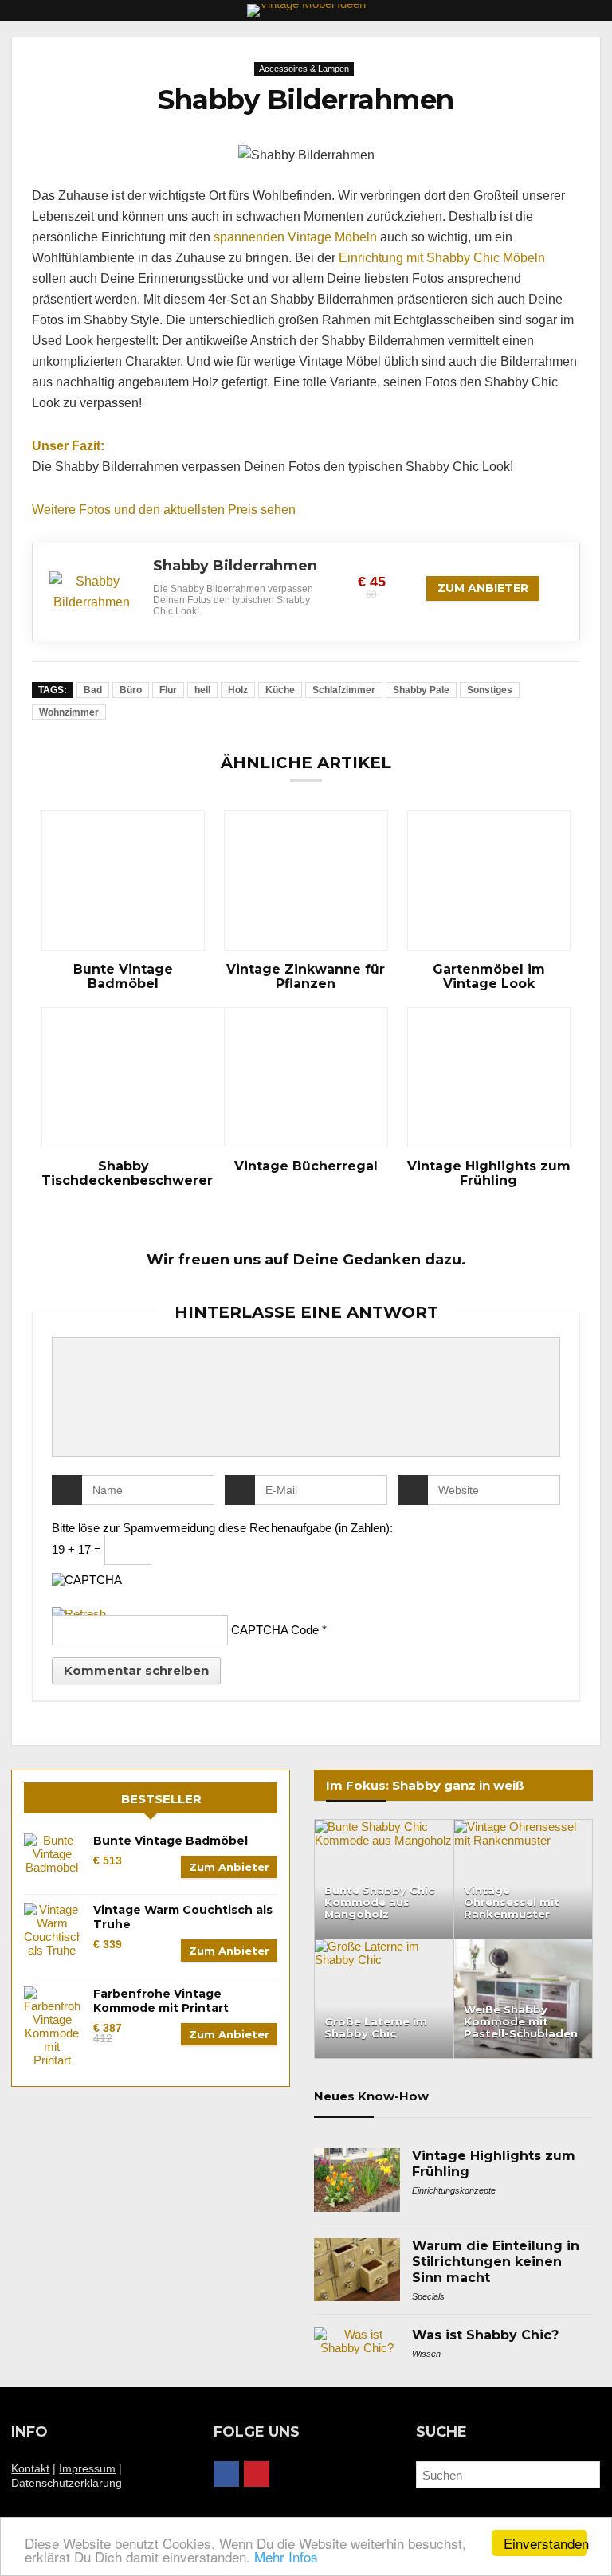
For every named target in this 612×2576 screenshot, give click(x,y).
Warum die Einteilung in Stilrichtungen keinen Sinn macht (496, 2262)
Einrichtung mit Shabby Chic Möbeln (442, 258)
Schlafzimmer (344, 690)
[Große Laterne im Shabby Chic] (384, 1946)
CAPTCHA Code (275, 1630)
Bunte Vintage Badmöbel (123, 977)
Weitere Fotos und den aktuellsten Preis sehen (164, 510)
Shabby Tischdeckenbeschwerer (123, 1174)
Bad (93, 690)
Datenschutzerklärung (67, 2483)
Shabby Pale (421, 690)
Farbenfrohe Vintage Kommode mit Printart (161, 2001)
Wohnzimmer (69, 712)
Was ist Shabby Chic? (485, 2335)
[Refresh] (79, 1614)
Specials (428, 2296)
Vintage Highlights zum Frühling (489, 1174)
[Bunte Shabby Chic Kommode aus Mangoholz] (384, 1827)
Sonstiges (490, 690)
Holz (238, 690)
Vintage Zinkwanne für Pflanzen (306, 977)
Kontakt (30, 2468)
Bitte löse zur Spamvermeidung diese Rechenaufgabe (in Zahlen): (222, 1528)
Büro (131, 690)
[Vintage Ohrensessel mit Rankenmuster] (524, 1827)
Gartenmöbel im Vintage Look (489, 977)
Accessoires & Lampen (304, 69)
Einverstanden (545, 2543)
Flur (168, 690)
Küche (280, 690)
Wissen (426, 2354)
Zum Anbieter (483, 588)
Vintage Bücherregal (306, 1166)
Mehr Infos (286, 2556)
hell (202, 690)
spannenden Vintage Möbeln (295, 237)
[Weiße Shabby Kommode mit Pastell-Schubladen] (524, 1946)
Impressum (87, 2468)
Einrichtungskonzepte (454, 2190)
